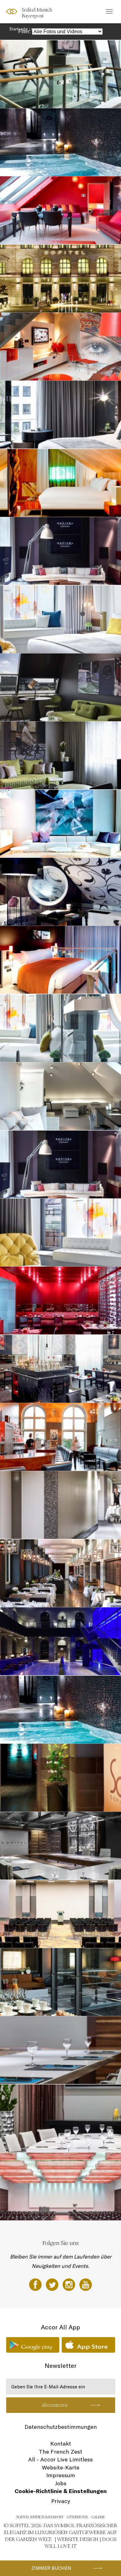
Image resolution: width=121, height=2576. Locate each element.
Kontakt (61, 2444)
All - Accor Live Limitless (60, 2459)
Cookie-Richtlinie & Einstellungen (61, 2491)
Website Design (78, 2539)
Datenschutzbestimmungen (61, 2427)
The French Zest (60, 2452)
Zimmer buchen (51, 2568)
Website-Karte (61, 2467)
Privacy (61, 2501)
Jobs (61, 2483)
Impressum (61, 2475)
